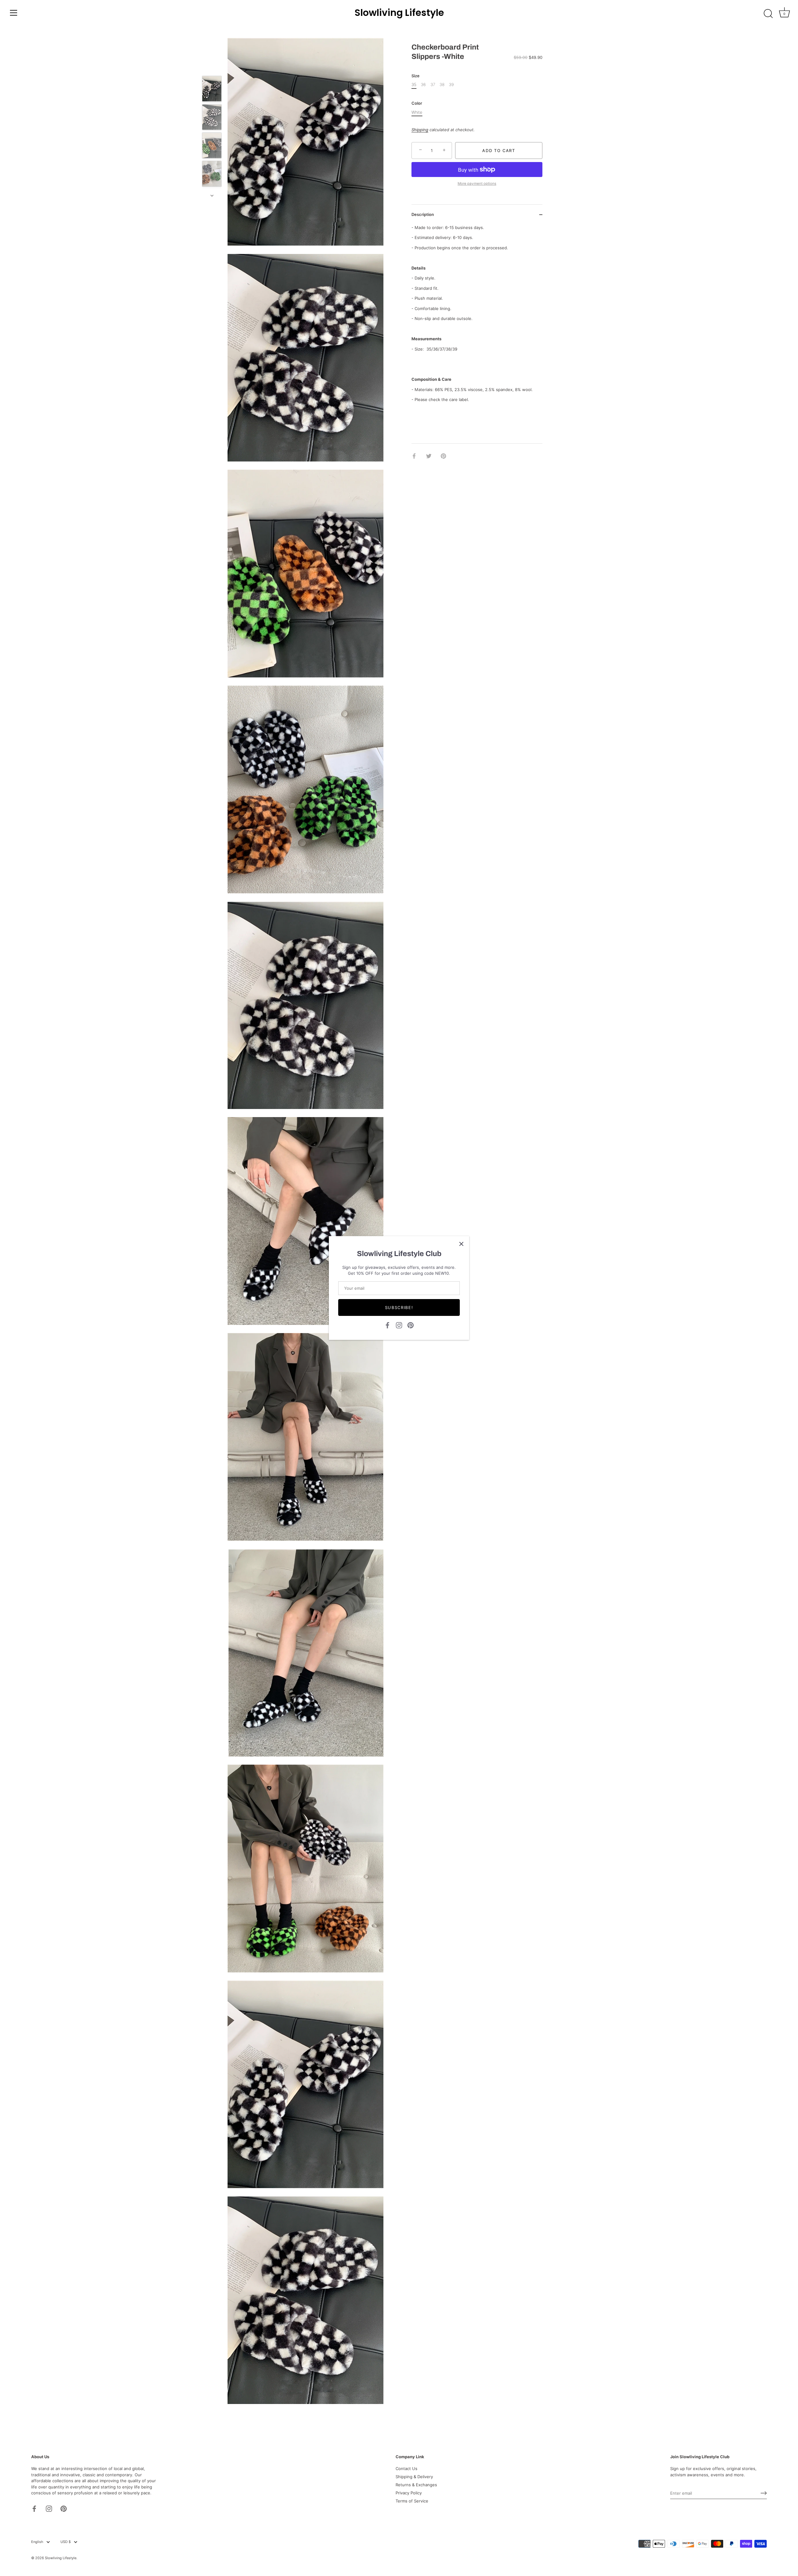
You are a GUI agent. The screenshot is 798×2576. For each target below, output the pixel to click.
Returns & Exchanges (416, 2485)
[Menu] (14, 13)
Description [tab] (423, 214)
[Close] (461, 1244)
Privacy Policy (409, 2493)
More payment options (477, 184)
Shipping (420, 129)
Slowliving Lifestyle (399, 13)
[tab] (477, 313)
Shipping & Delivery (414, 2477)
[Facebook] (387, 1325)
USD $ (66, 2542)
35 (414, 85)
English (37, 2542)
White (417, 112)
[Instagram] (399, 1325)
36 (423, 85)
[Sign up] (764, 2493)
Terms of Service (412, 2501)
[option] (212, 90)
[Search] (768, 14)
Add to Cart (499, 151)
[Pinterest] (411, 1325)
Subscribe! (399, 1307)
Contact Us (406, 2468)
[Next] (212, 196)
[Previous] (212, 67)
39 (451, 85)
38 (442, 85)
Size (416, 76)
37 (433, 85)
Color (417, 103)
